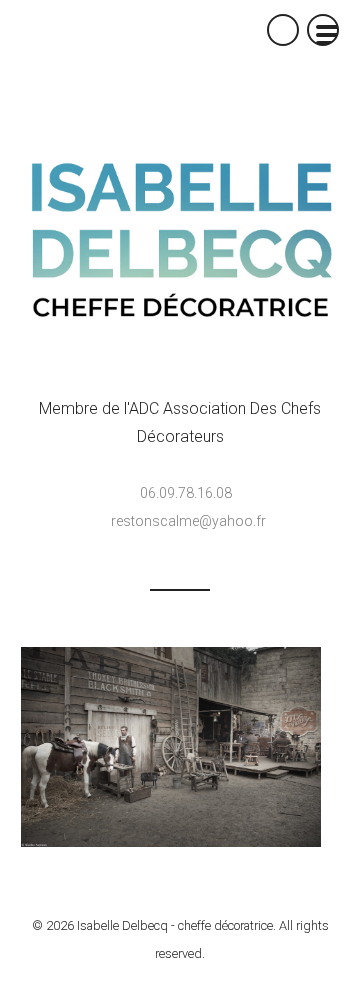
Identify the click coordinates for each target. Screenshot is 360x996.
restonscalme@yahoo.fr (188, 521)
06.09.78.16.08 (186, 493)
